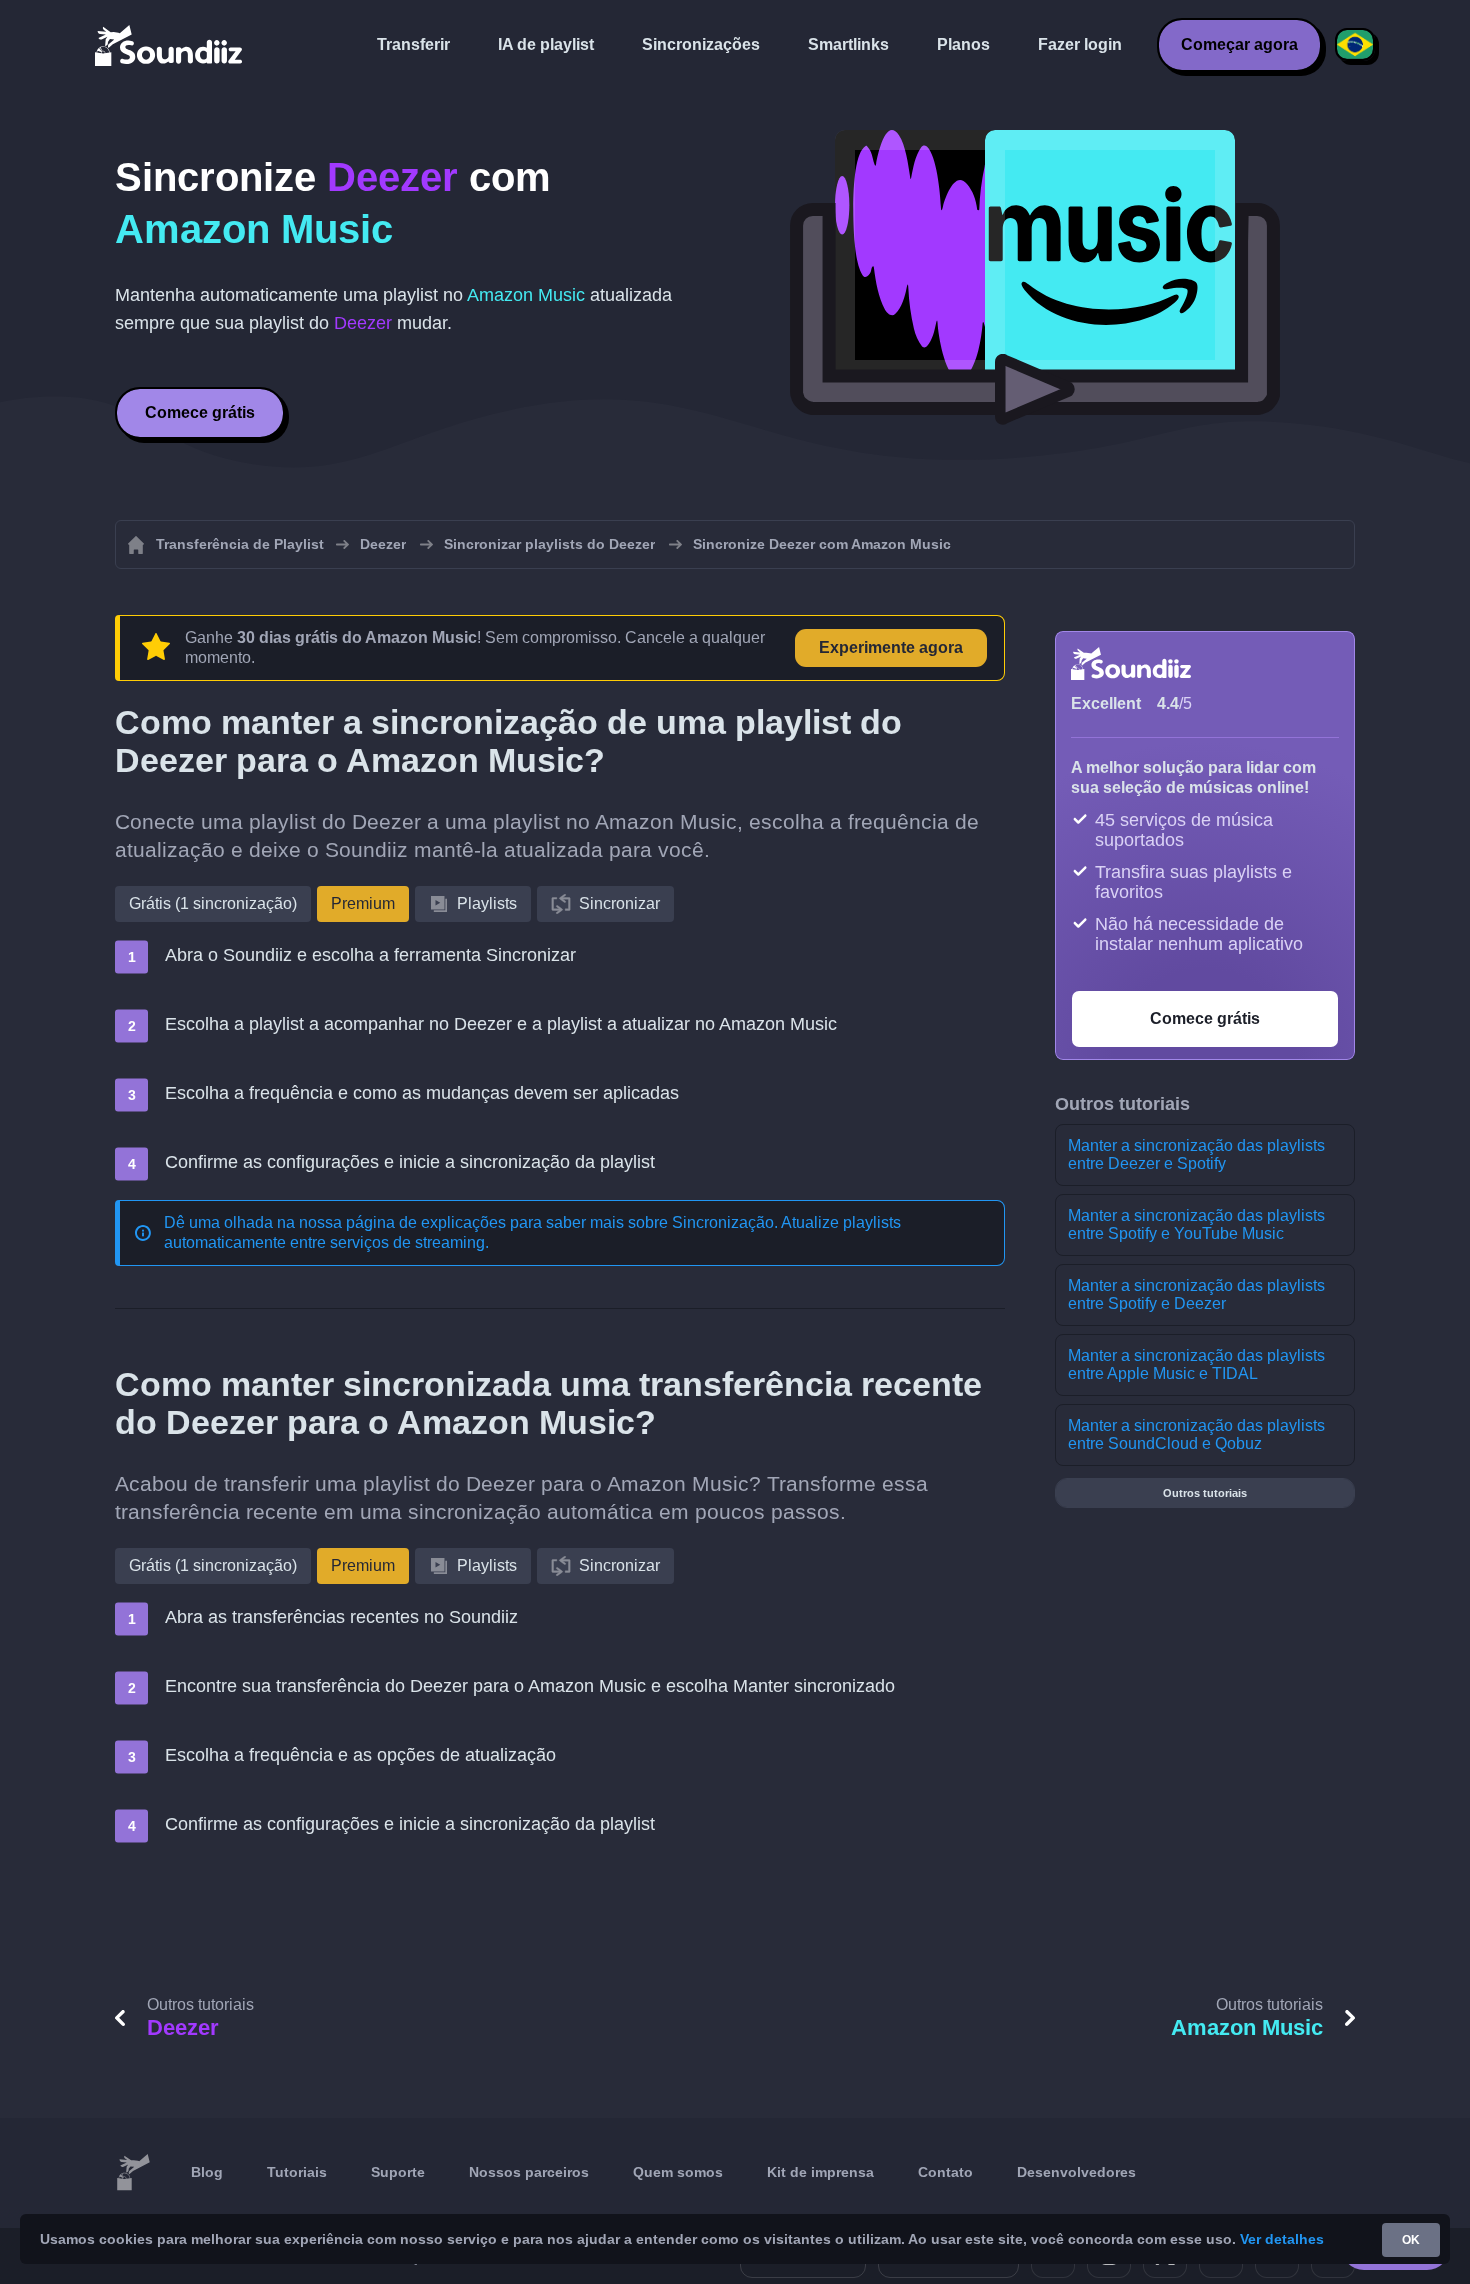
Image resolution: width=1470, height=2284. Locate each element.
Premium (363, 903)
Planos (963, 44)
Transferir (413, 44)
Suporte (398, 2172)
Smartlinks (848, 44)
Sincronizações (701, 44)
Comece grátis (200, 412)
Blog (207, 2172)
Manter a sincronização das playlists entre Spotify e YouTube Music (1196, 1224)
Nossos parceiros (529, 2172)
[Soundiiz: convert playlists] (133, 2173)
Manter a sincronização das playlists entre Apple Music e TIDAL (1196, 1364)
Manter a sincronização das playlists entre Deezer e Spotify (1196, 1154)
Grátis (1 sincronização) (213, 903)
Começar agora (1239, 44)
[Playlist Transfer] (170, 45)
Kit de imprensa (820, 2172)
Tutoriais (297, 2172)
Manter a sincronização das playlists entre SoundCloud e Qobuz (1196, 1434)
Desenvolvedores (1076, 2172)
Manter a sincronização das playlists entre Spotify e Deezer (1196, 1294)
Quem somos (678, 2172)
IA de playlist (546, 44)
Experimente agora (891, 647)
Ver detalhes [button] (1282, 2239)
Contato (945, 2172)
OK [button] (1411, 2240)
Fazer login (1080, 44)
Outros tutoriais (1205, 1493)
